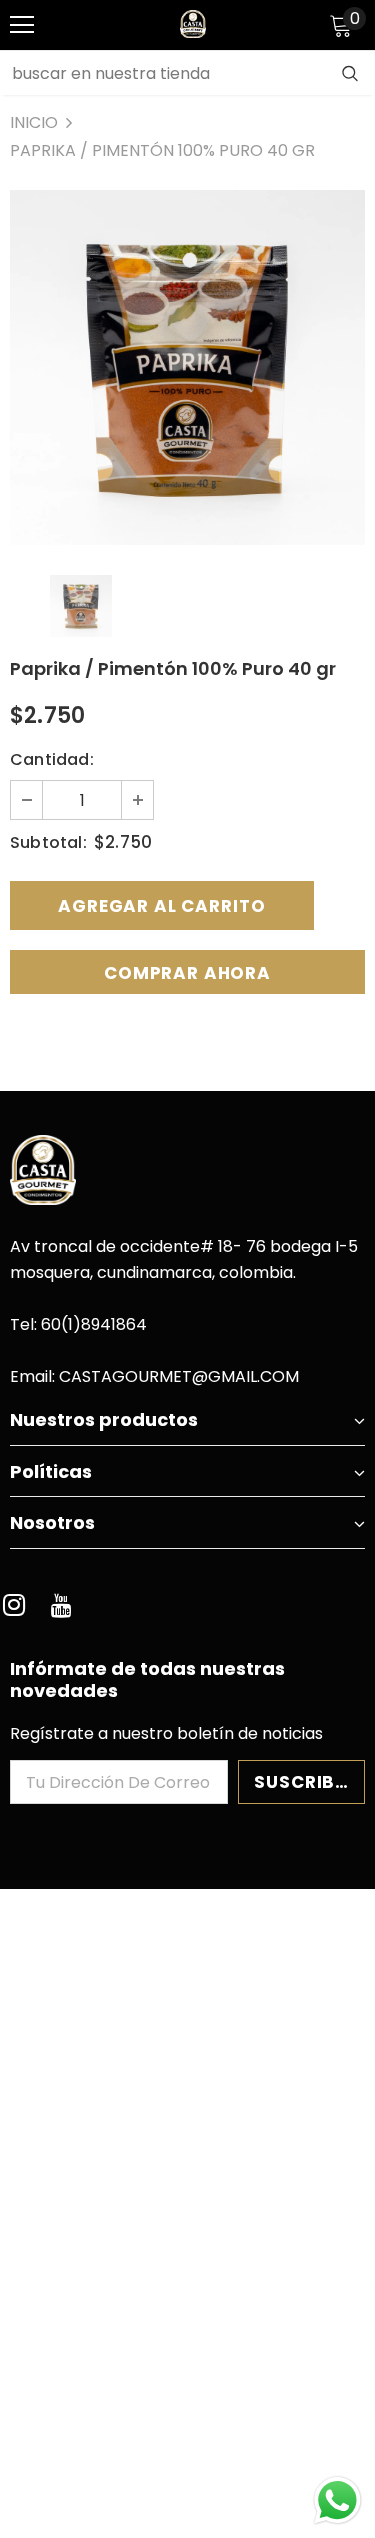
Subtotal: (48, 842)
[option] (187, 367)
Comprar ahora (187, 973)
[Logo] (193, 24)
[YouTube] (61, 1607)
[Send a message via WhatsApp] (337, 2500)
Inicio (34, 122)
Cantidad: (52, 759)
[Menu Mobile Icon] (22, 25)
